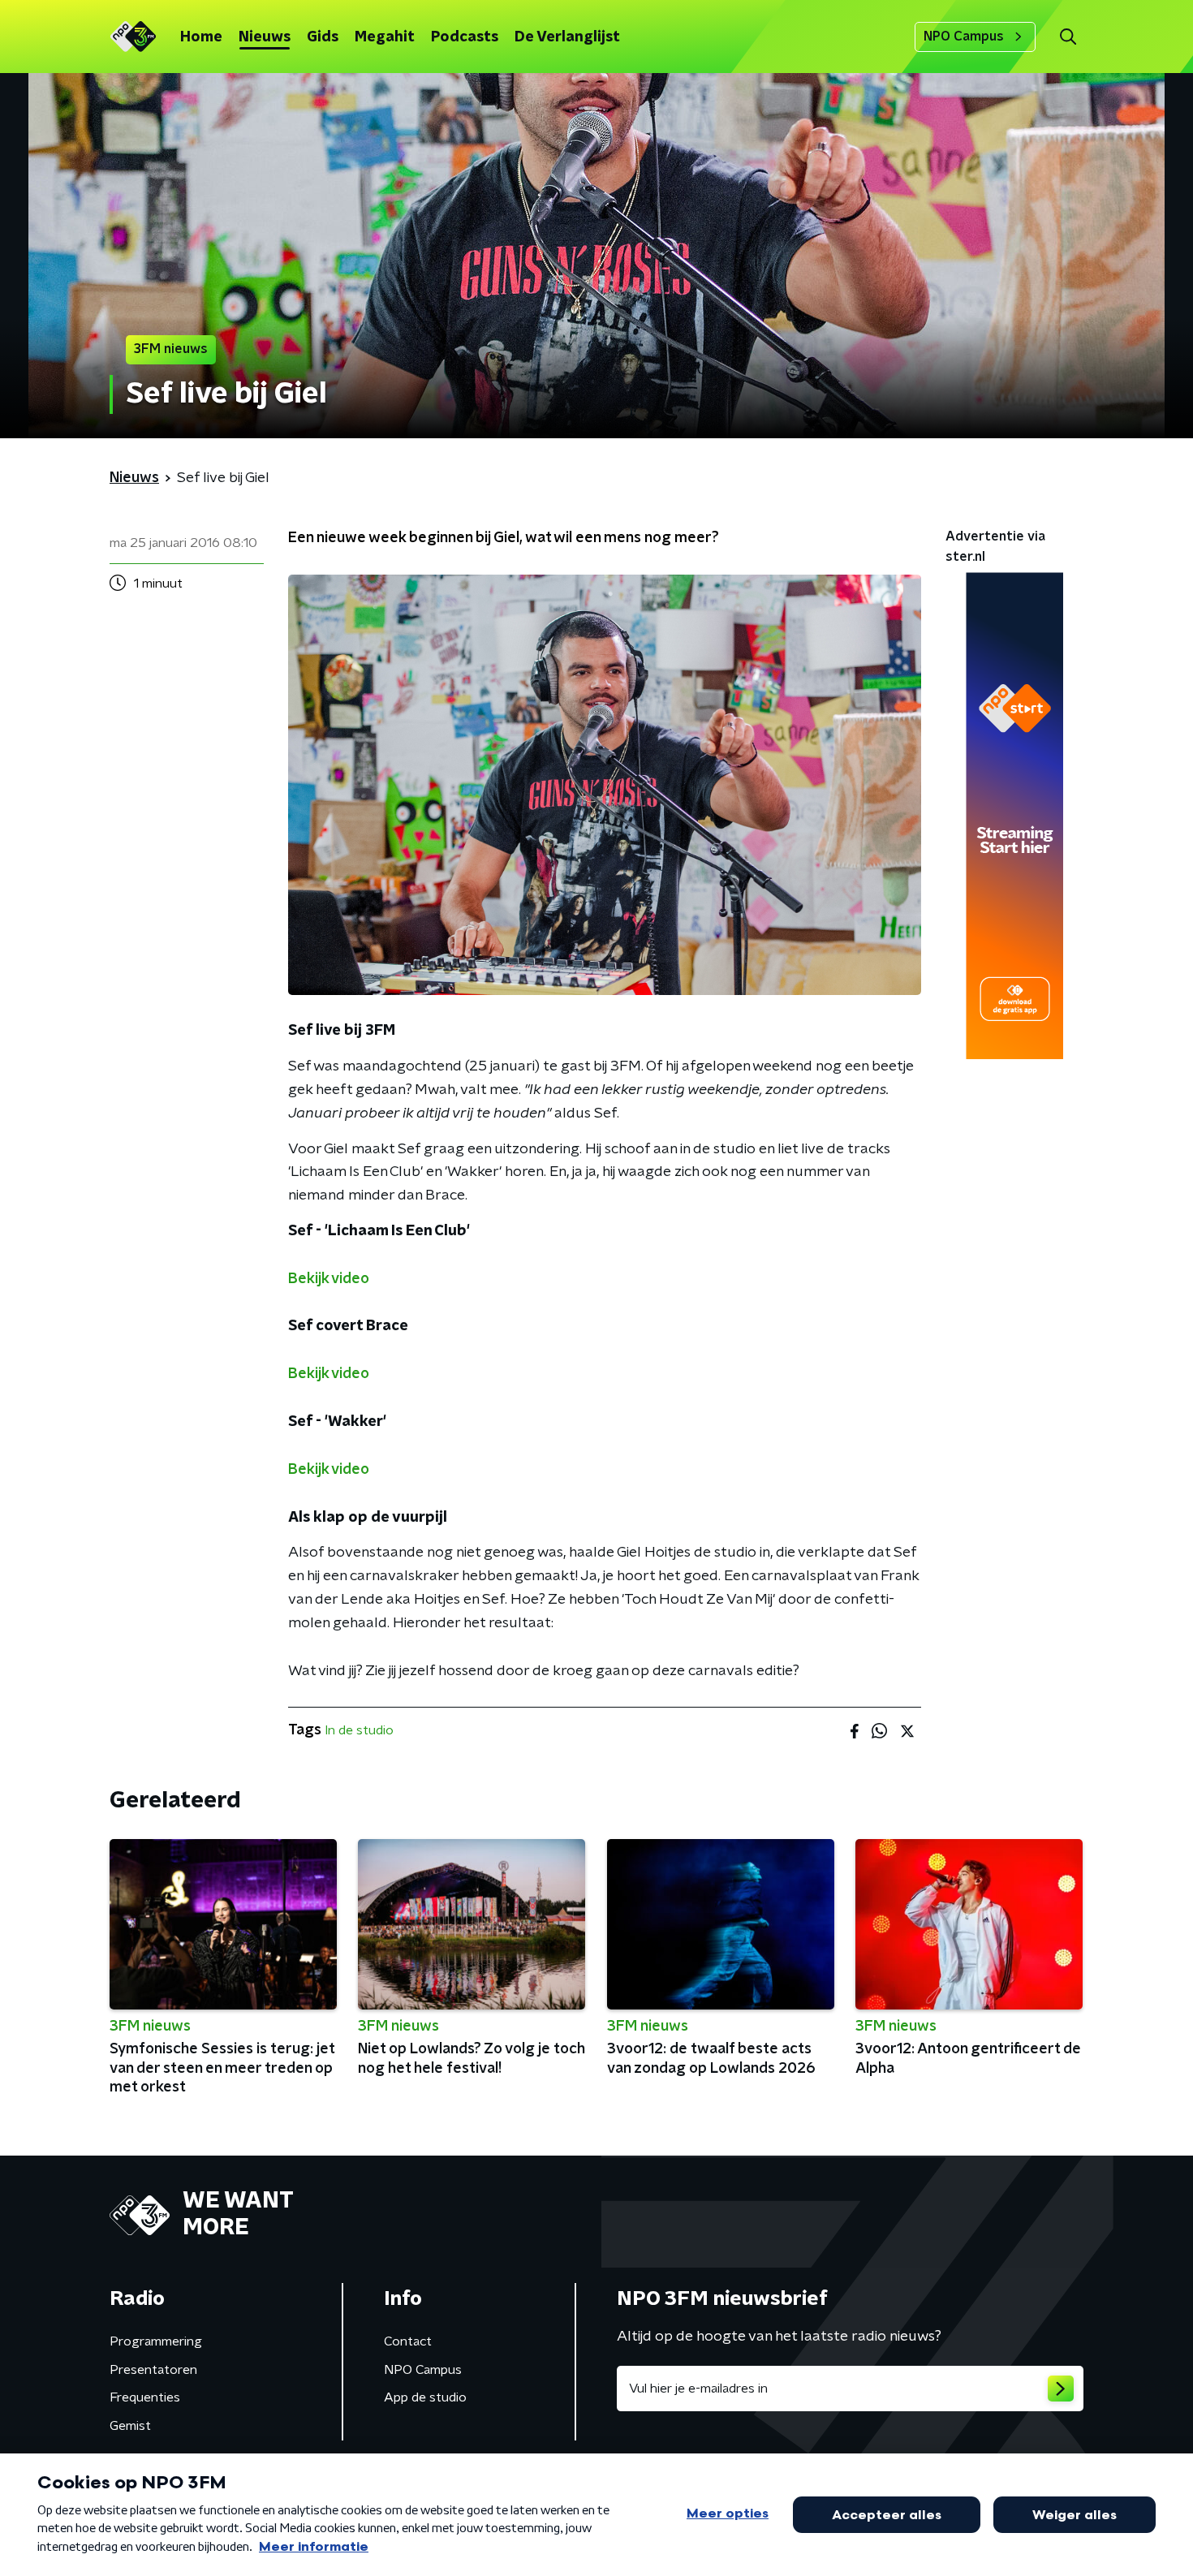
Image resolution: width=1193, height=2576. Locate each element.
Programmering (156, 2341)
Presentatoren (153, 2370)
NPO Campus (964, 37)
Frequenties (145, 2397)
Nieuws (265, 37)
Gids (323, 37)
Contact (408, 2341)
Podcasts (465, 37)
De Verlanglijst (567, 37)
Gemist (130, 2426)
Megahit (385, 37)
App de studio (425, 2397)
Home (201, 37)
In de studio (359, 1730)
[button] (1068, 37)
